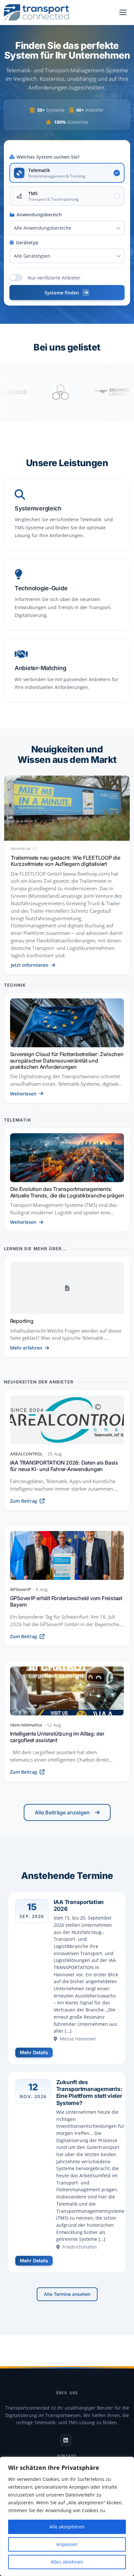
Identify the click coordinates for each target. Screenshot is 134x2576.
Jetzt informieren (30, 965)
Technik (15, 985)
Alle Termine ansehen (67, 2294)
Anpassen (67, 2544)
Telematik (18, 1120)
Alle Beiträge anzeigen (62, 1812)
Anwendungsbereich (39, 215)
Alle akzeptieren (67, 2527)
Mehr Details (34, 2052)
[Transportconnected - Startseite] (36, 12)
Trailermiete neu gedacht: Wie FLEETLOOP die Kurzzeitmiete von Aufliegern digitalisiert (66, 861)
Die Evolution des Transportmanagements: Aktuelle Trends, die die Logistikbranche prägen (67, 1192)
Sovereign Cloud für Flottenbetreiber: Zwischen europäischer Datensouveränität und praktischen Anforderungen (67, 1060)
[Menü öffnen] (123, 12)
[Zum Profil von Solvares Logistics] (88, 392)
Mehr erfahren (26, 1348)
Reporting (22, 1321)
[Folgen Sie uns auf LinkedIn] (66, 2440)
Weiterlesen (23, 1094)
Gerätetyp (27, 243)
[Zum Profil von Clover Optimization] (36, 392)
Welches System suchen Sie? (48, 157)
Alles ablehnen (67, 2562)
